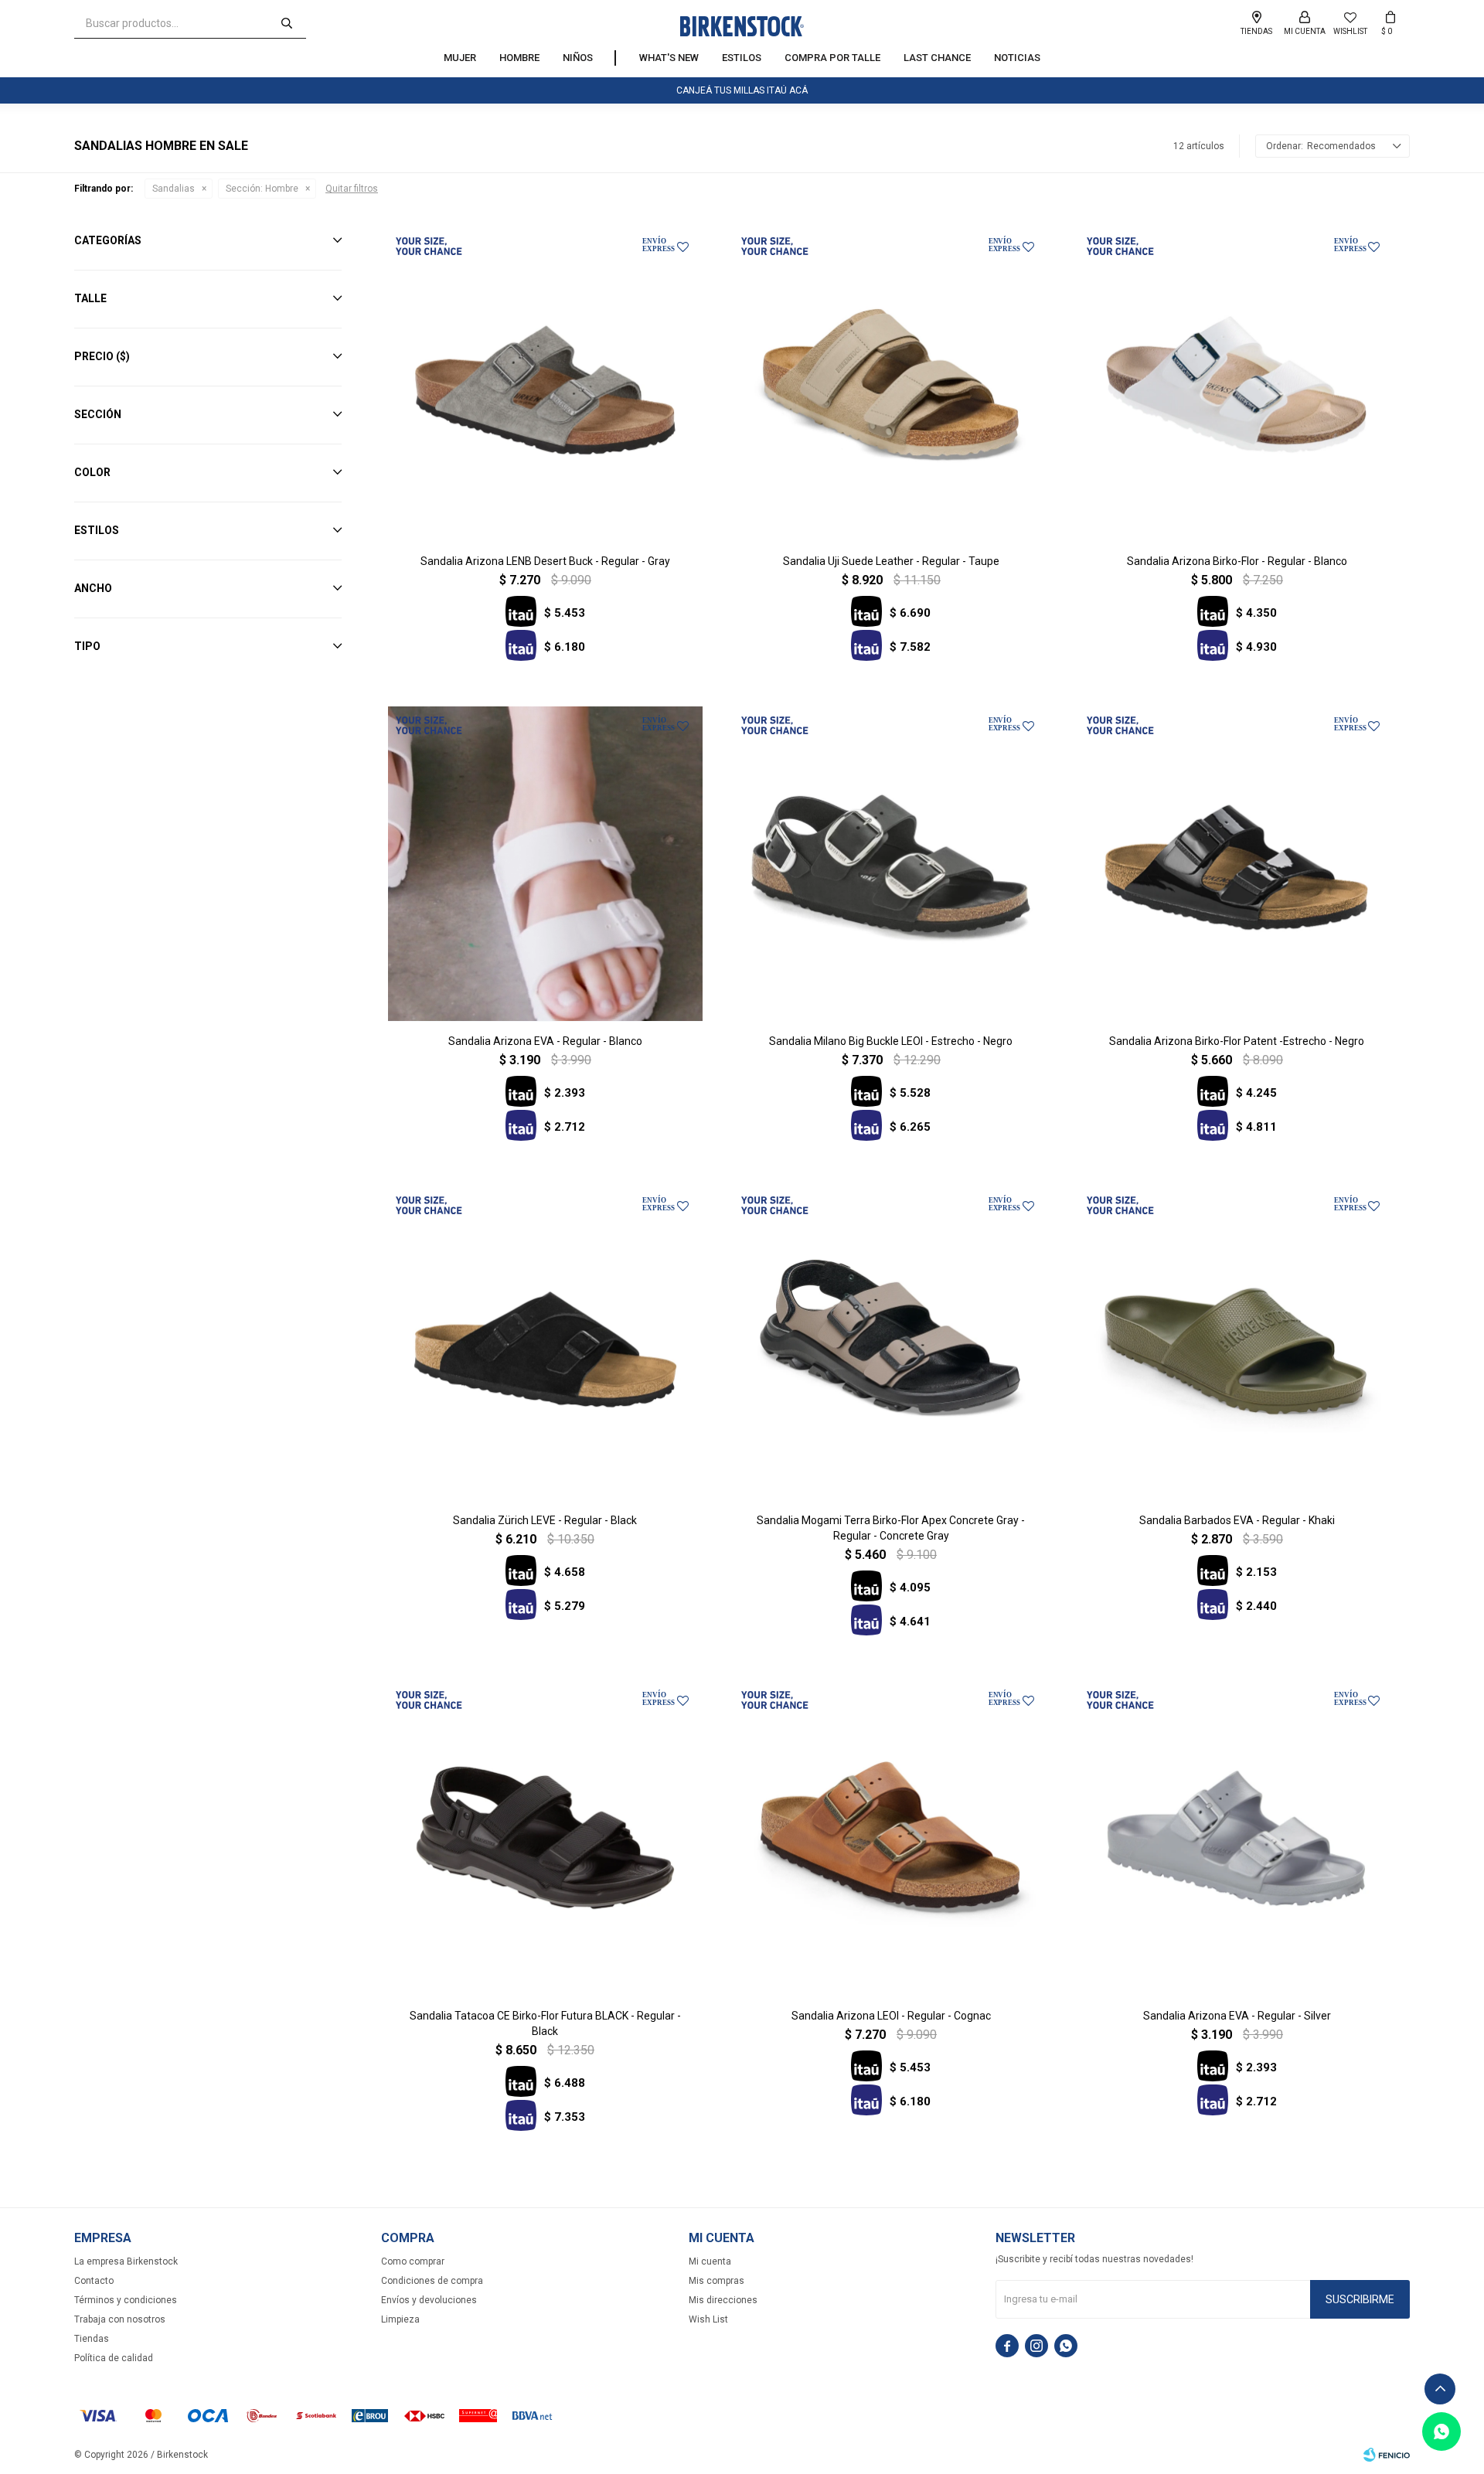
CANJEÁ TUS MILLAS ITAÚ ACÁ (742, 90)
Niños (578, 58)
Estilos (742, 58)
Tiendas (92, 2339)
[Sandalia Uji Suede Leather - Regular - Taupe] (891, 385)
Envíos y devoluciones (429, 2300)
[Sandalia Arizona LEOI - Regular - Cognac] (891, 1838)
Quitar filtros (352, 189)
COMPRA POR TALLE (832, 58)
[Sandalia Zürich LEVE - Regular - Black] (545, 1344)
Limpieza (400, 2319)
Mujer (460, 58)
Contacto (94, 2281)
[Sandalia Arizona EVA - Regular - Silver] (1236, 1838)
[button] (287, 23)
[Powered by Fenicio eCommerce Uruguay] (1387, 2455)
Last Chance (937, 58)
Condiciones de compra (432, 2281)
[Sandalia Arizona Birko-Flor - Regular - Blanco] (1236, 385)
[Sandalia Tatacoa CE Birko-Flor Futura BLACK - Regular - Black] (545, 1838)
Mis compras (716, 2281)
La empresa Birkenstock (126, 2261)
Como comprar (413, 2261)
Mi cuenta (710, 2261)
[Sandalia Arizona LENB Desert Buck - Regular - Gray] (545, 385)
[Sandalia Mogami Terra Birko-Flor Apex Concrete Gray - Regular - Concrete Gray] (891, 1344)
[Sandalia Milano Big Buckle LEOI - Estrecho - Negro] (891, 864)
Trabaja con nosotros (120, 2319)
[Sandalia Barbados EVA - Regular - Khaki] (1236, 1344)
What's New (669, 58)
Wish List (708, 2319)
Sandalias (174, 189)
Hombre (519, 58)
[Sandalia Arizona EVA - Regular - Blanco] (545, 864)
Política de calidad (114, 2358)
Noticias (1017, 58)
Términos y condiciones (126, 2300)
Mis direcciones (723, 2300)
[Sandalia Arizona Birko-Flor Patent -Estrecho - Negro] (1236, 864)
